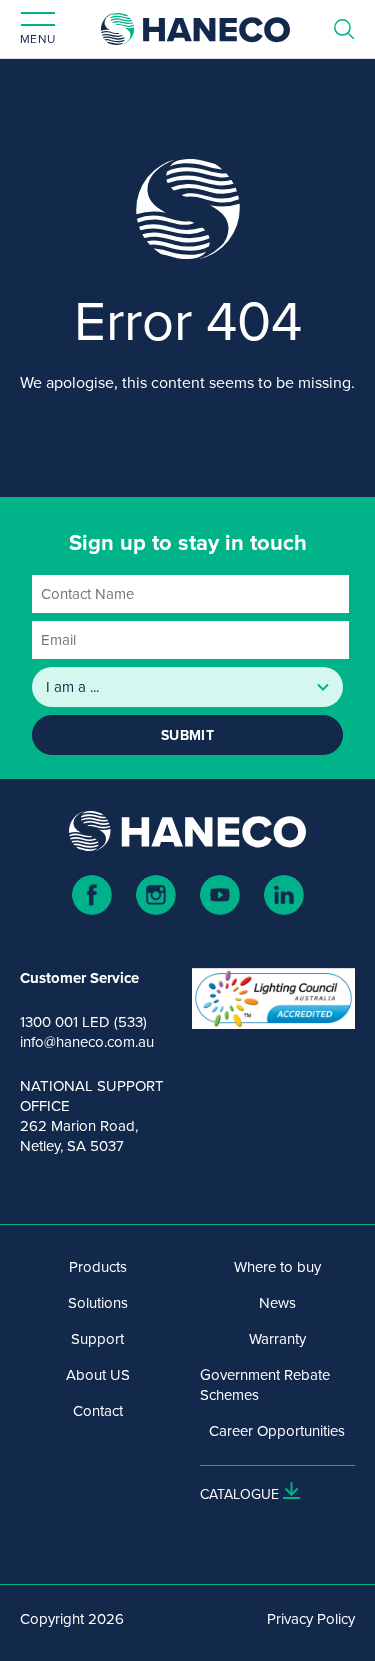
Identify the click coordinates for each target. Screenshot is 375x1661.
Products (98, 1267)
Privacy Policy (311, 1619)
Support (97, 1339)
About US (98, 1375)
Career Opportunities (277, 1431)
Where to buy (277, 1267)
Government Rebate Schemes (265, 1385)
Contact (98, 1411)
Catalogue (239, 1494)
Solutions (98, 1303)
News (277, 1303)
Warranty (277, 1339)
